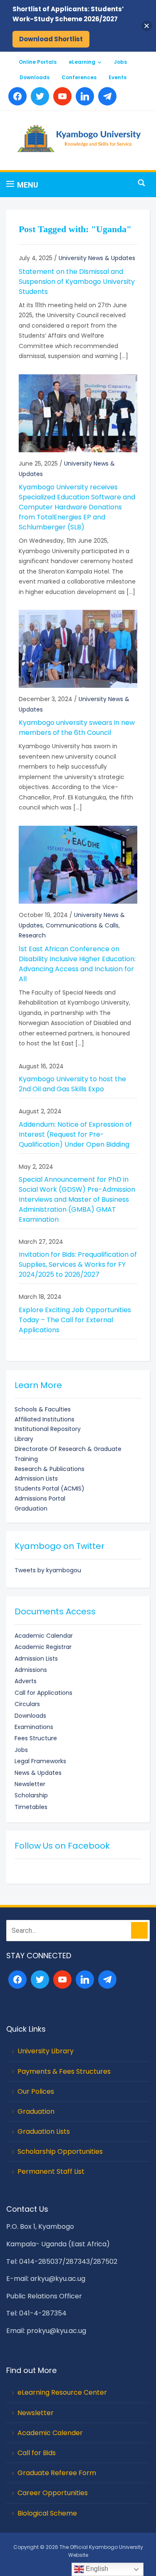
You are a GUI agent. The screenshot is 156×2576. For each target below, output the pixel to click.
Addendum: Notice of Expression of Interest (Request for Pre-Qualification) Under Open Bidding (75, 1134)
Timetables (31, 1807)
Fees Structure (36, 1738)
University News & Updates (97, 258)
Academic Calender (50, 2433)
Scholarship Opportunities (60, 2151)
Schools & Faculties (43, 1409)
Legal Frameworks (40, 1761)
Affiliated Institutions (45, 1419)
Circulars (27, 1704)
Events (118, 77)
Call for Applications (43, 1693)
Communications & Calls (82, 925)
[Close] (147, 26)
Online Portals (38, 62)
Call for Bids (37, 2453)
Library (24, 1439)
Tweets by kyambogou (48, 1570)
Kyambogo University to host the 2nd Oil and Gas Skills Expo (72, 1084)
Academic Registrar (43, 1647)
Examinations (34, 1727)
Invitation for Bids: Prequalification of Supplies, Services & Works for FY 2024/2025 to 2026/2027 (78, 1264)
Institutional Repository (48, 1429)
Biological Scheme (47, 2513)
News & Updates (38, 1773)
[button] (22, 185)
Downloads (35, 77)
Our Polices (36, 2091)
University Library (46, 2051)
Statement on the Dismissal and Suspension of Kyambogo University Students (77, 282)
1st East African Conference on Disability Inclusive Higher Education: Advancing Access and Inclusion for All (77, 964)
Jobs (120, 62)
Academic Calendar (44, 1636)
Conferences (79, 77)
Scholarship (31, 1795)
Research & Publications (50, 1469)
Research (32, 935)
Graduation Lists (44, 2131)
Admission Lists (36, 1478)
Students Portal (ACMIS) (50, 1488)
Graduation (31, 1509)
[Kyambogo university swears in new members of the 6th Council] (78, 649)
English (96, 2569)
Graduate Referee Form (57, 2473)
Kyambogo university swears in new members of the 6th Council (77, 728)
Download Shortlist (51, 39)
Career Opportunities (53, 2493)
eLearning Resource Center (62, 2392)
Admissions (31, 1670)
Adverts (26, 1681)
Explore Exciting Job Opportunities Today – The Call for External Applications (75, 1320)
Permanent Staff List (51, 2171)
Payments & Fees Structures (64, 2071)
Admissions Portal (40, 1498)
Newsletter (30, 1784)
